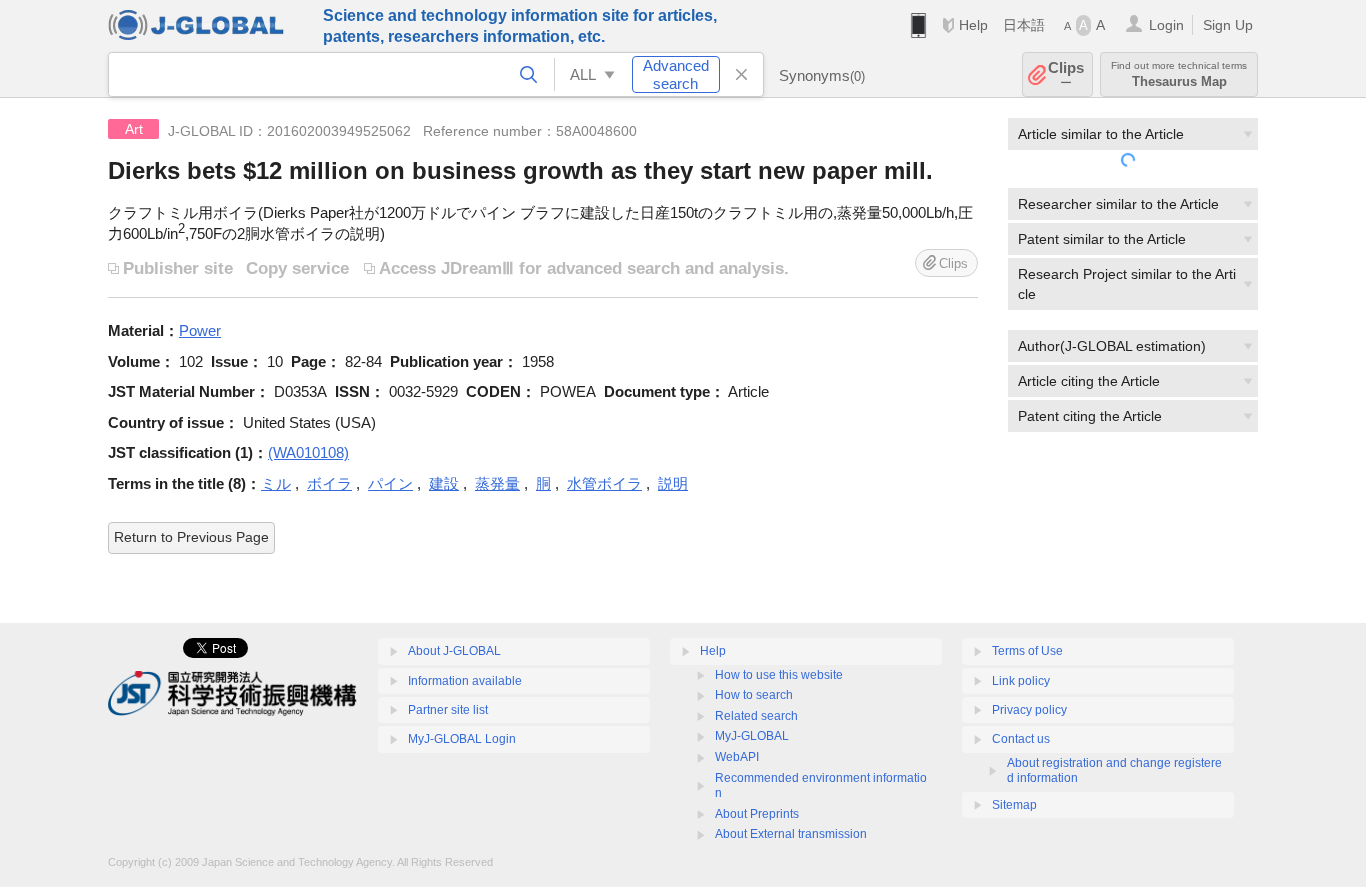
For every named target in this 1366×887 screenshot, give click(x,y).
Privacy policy (1029, 710)
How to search (754, 695)
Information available (465, 681)
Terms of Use (1027, 651)
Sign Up (1228, 25)
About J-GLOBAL (454, 651)
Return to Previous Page (191, 537)
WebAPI (737, 757)
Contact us (1021, 739)
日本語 (1024, 25)
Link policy (1021, 681)
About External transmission (791, 834)
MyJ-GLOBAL (752, 736)
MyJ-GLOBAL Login (462, 739)
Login (1166, 25)
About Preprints (757, 814)
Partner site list (448, 710)
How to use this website (779, 675)
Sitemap (1014, 805)
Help (973, 25)
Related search (756, 716)
